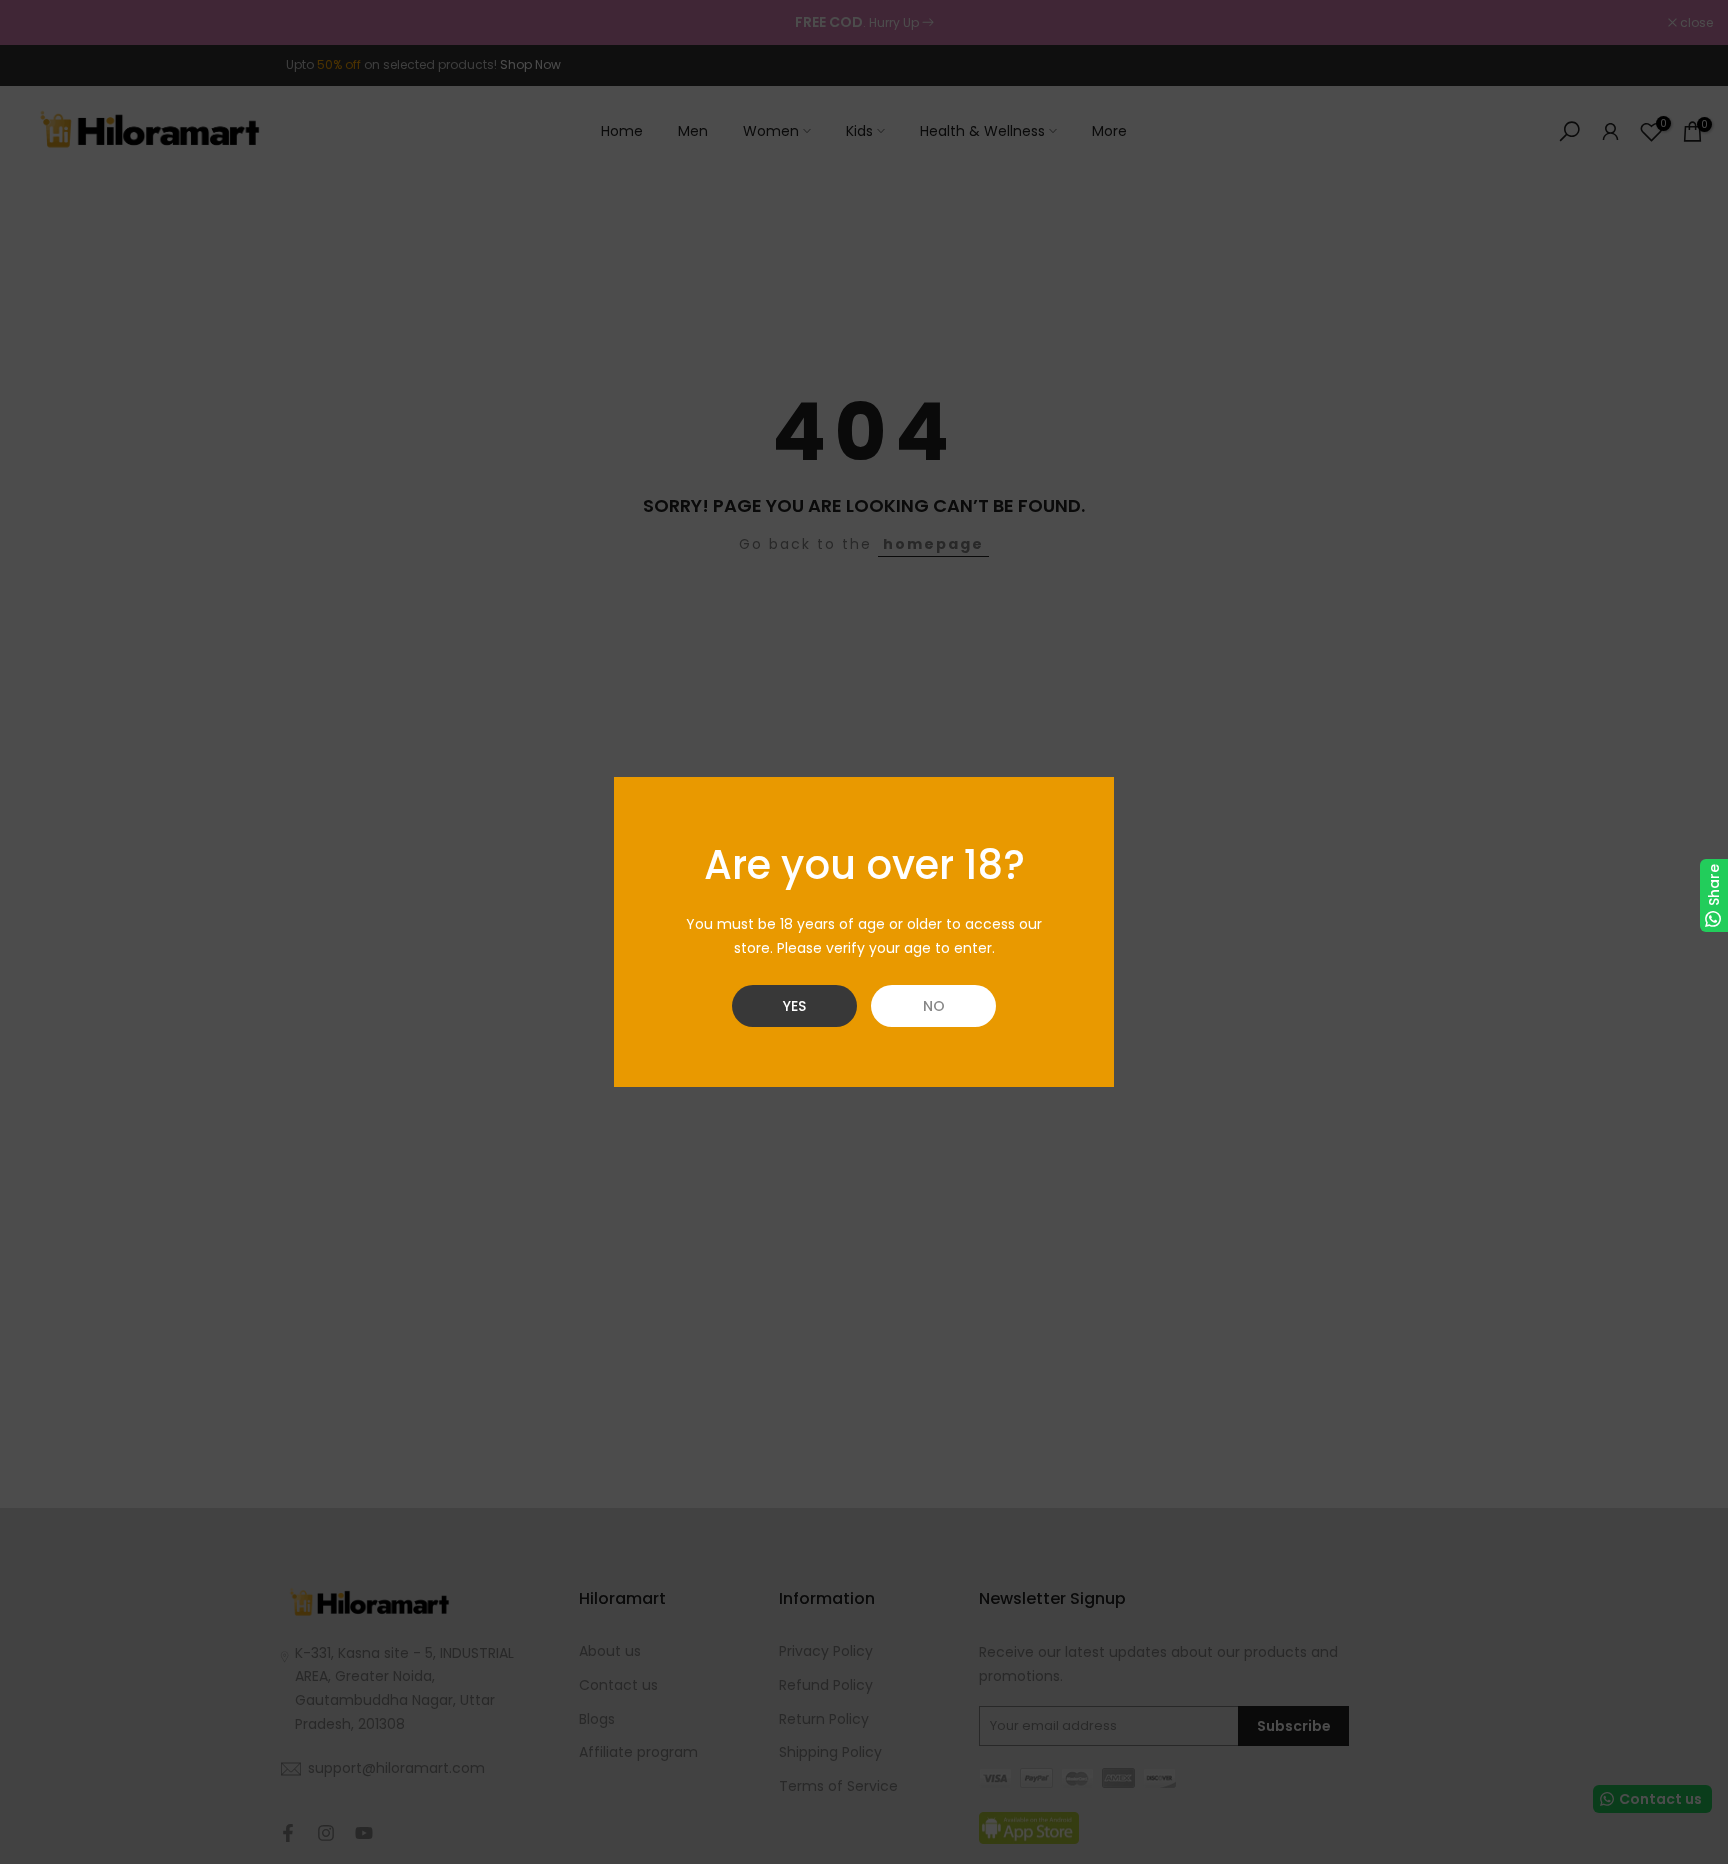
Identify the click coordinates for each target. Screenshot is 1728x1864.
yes (794, 1006)
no (934, 1006)
